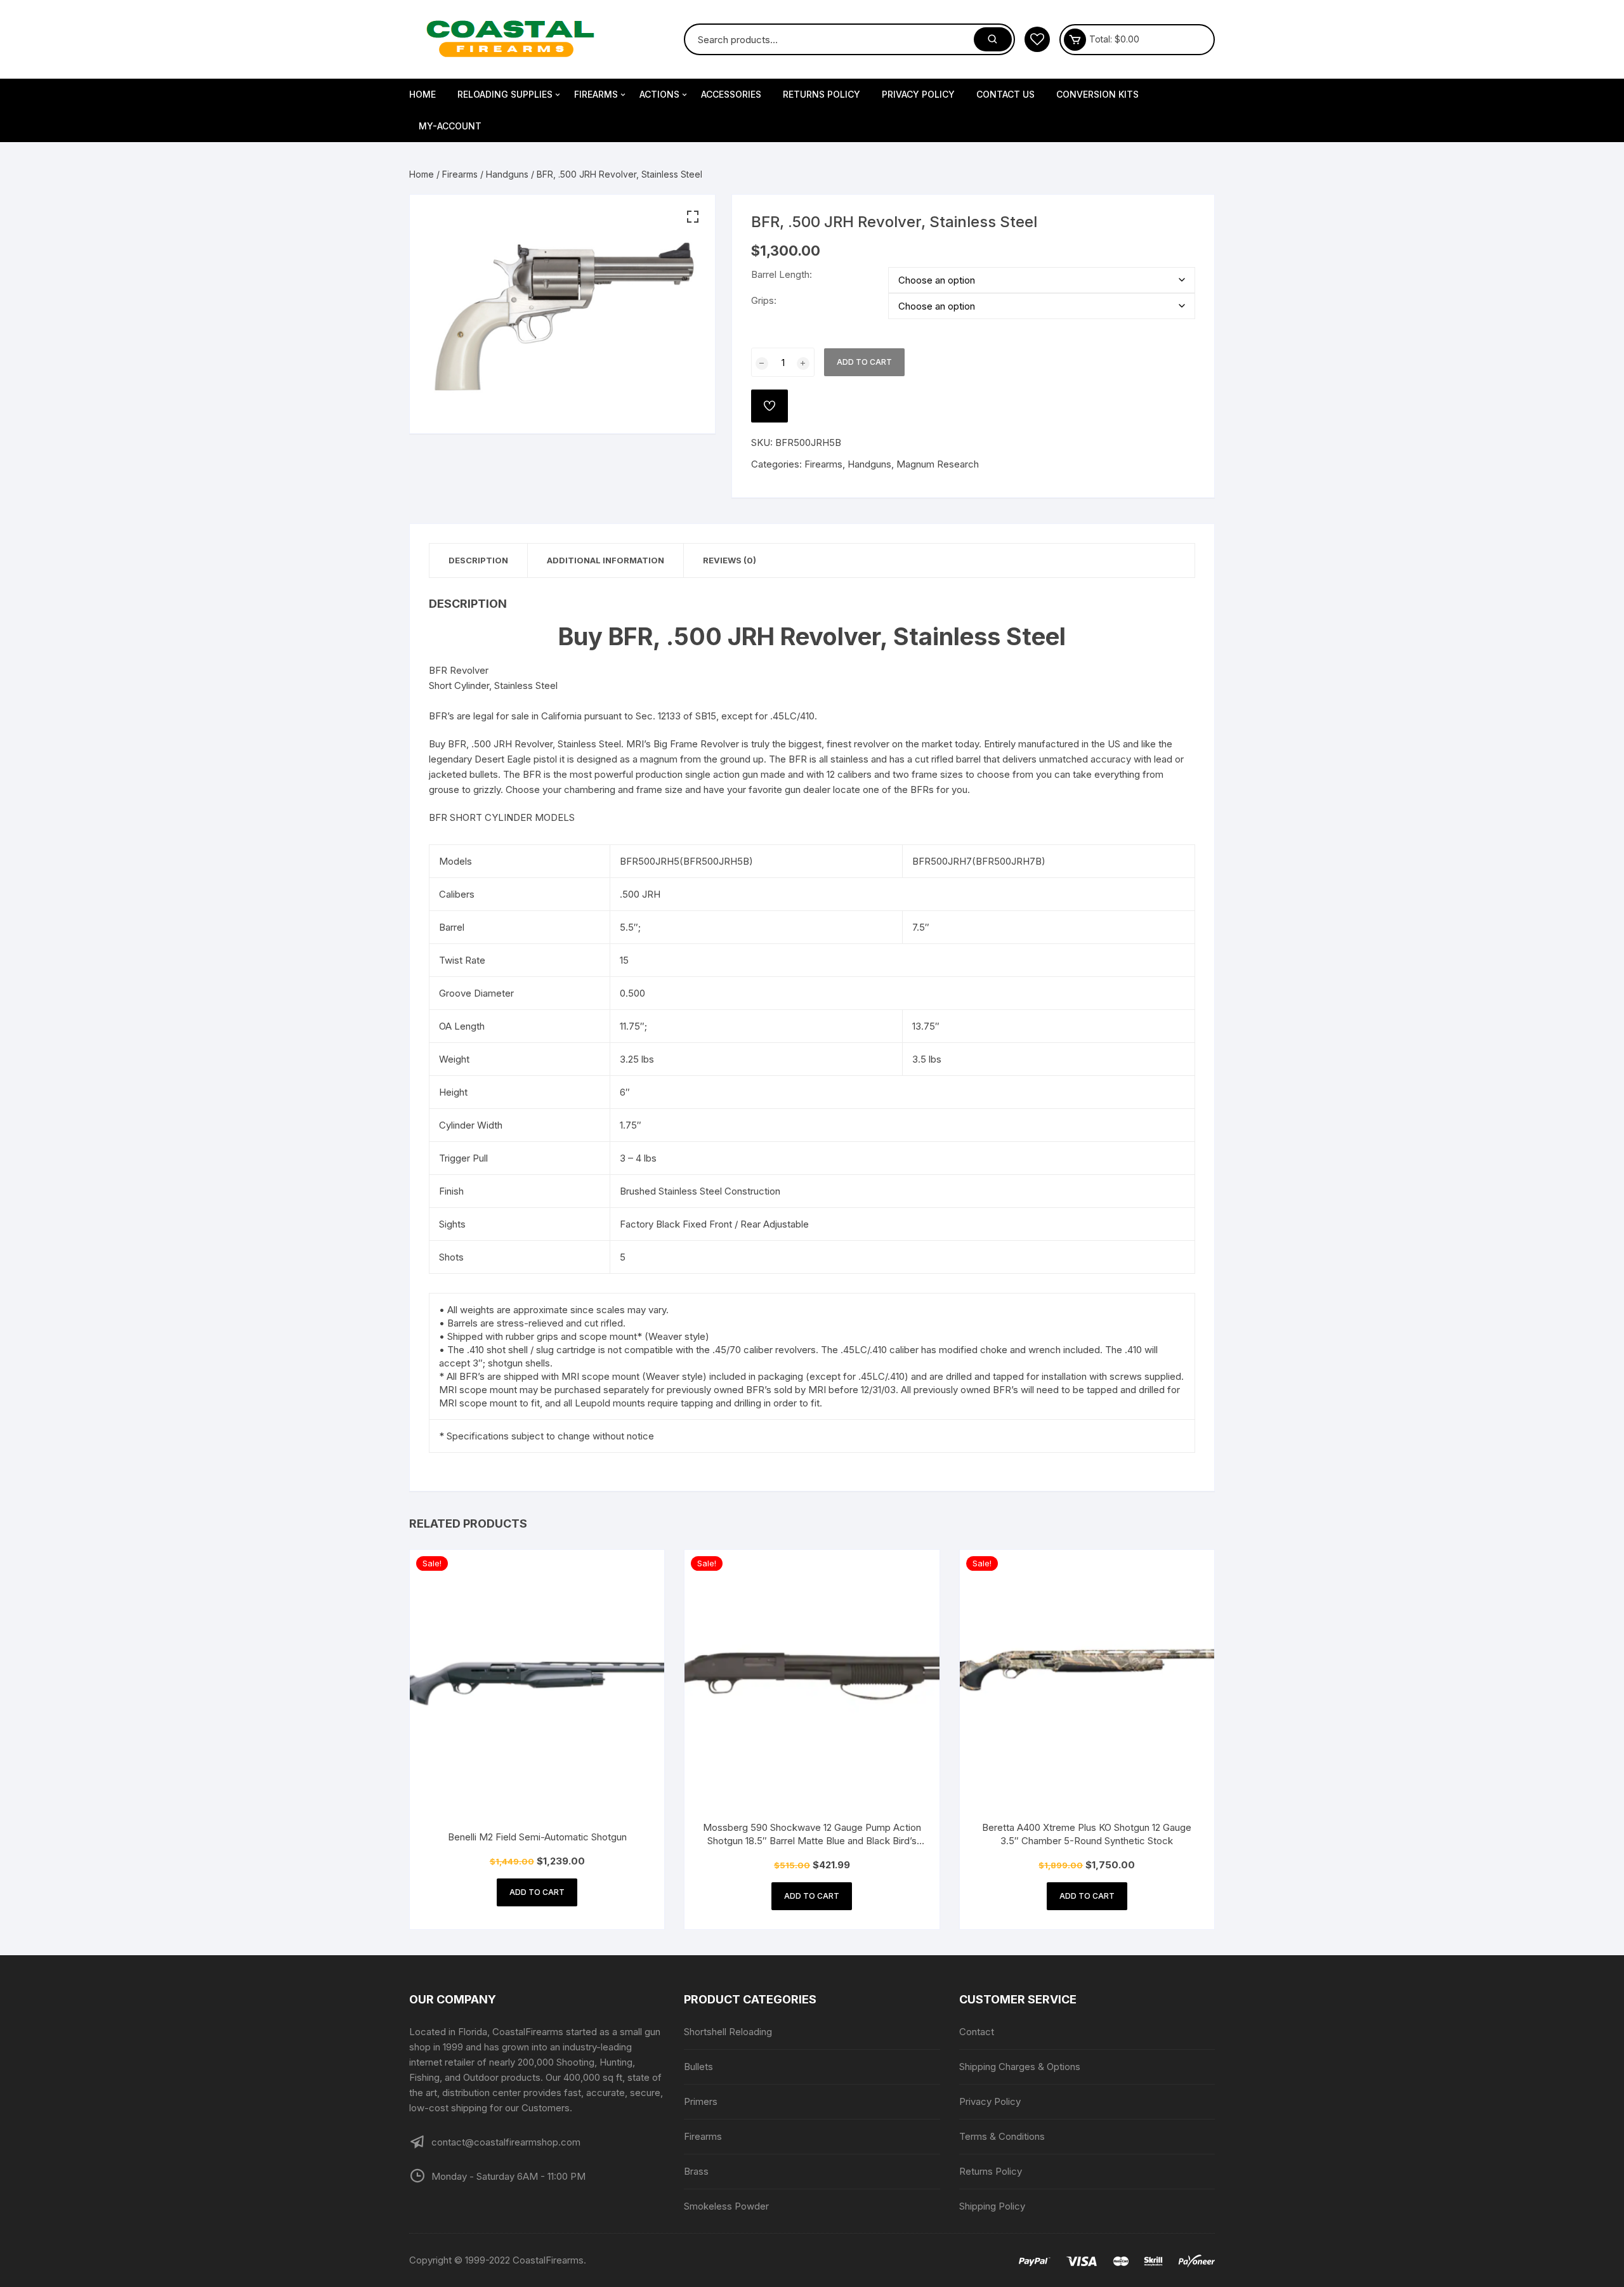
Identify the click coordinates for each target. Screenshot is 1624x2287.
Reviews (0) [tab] (730, 560)
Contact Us (1005, 94)
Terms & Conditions (1002, 2136)
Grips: (764, 300)
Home (422, 94)
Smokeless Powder (726, 2206)
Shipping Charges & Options (1020, 2067)
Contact (977, 2032)
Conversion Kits (1097, 94)
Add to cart (864, 362)
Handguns (507, 174)
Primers (701, 2101)
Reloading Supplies (505, 94)
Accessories (731, 94)
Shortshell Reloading (728, 2032)
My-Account (450, 126)
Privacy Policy (918, 94)
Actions (659, 94)
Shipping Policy (992, 2206)
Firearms (596, 94)
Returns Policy (822, 94)
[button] (693, 217)
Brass (696, 2171)
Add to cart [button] (537, 1892)
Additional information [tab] (606, 560)
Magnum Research (938, 464)
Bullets (698, 2067)
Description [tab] (478, 560)
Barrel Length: (782, 274)
